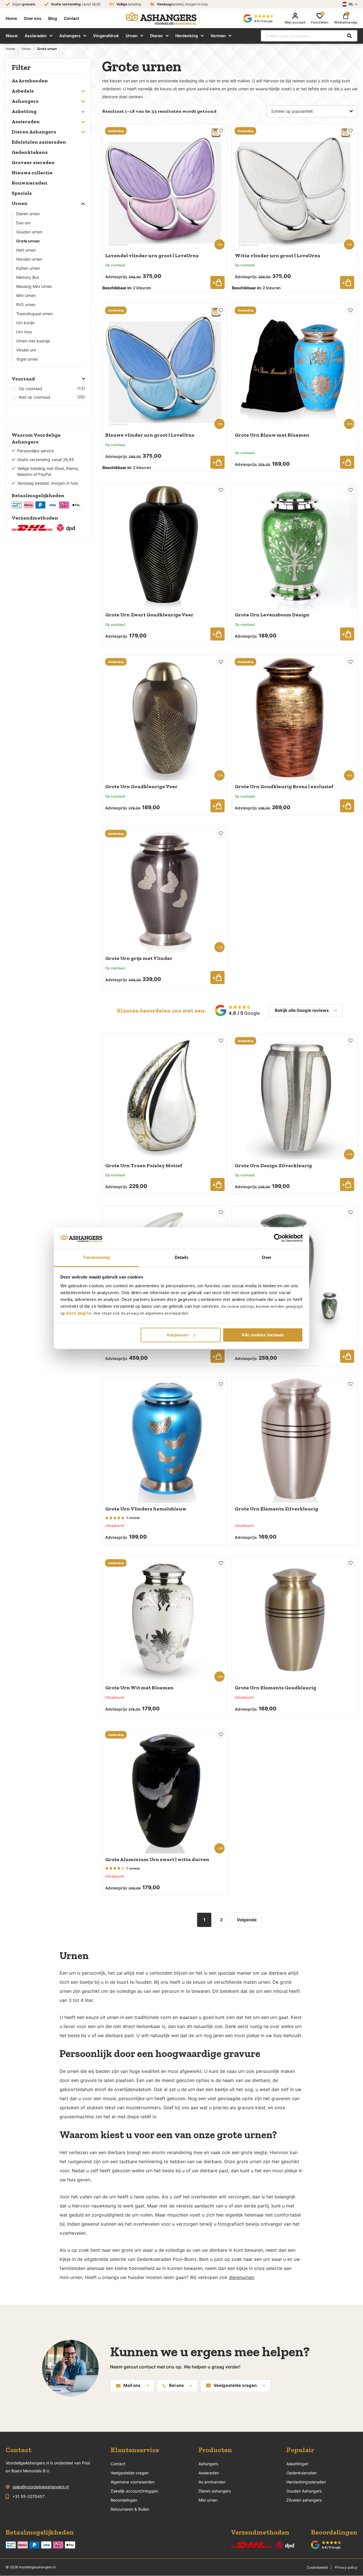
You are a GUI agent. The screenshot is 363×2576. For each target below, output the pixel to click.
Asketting (24, 111)
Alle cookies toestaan (263, 1335)
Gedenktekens (30, 152)
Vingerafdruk (106, 36)
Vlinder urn (26, 350)
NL (351, 4)
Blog (53, 18)
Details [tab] (182, 1258)
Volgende (247, 1920)
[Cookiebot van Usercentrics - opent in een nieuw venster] (278, 1238)
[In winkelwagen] (218, 282)
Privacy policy (346, 2567)
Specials (22, 193)
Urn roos (24, 332)
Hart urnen (26, 250)
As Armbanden (30, 81)
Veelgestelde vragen (235, 2385)
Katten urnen (28, 268)
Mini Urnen (26, 295)
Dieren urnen (28, 214)
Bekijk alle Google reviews (302, 1010)
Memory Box (28, 277)
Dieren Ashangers (34, 132)
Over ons (33, 18)
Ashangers (70, 36)
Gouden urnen (29, 232)
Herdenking (187, 36)
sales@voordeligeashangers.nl (41, 2487)
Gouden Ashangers (304, 2491)
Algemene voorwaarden (133, 2482)
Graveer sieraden (33, 162)
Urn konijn (25, 323)
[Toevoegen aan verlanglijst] (221, 131)
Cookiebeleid (317, 2567)
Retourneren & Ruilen (130, 2509)
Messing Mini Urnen (34, 286)
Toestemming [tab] (96, 1258)
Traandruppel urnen (34, 314)
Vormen (218, 36)
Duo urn (23, 223)
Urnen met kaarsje (33, 341)
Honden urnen (29, 259)
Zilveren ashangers (304, 2500)
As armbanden (212, 2482)
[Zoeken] (349, 36)
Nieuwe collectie (32, 173)
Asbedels (23, 91)
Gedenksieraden (302, 2473)
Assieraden (36, 36)
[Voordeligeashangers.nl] (161, 18)
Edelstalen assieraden (39, 142)
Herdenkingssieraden (306, 2482)
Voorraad (23, 379)
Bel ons (176, 2385)
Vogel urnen (27, 359)
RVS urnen (26, 305)
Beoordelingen (124, 2500)
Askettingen (297, 2464)
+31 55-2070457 (29, 2496)
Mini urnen (208, 2500)
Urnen (132, 36)
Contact (71, 18)
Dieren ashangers (215, 2491)
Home (11, 18)
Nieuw (12, 36)
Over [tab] (267, 1258)
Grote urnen (28, 241)
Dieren (156, 36)
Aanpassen (178, 1335)
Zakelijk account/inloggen (134, 2491)
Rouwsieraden (29, 183)
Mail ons (132, 2385)
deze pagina (79, 1313)
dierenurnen (241, 2277)
